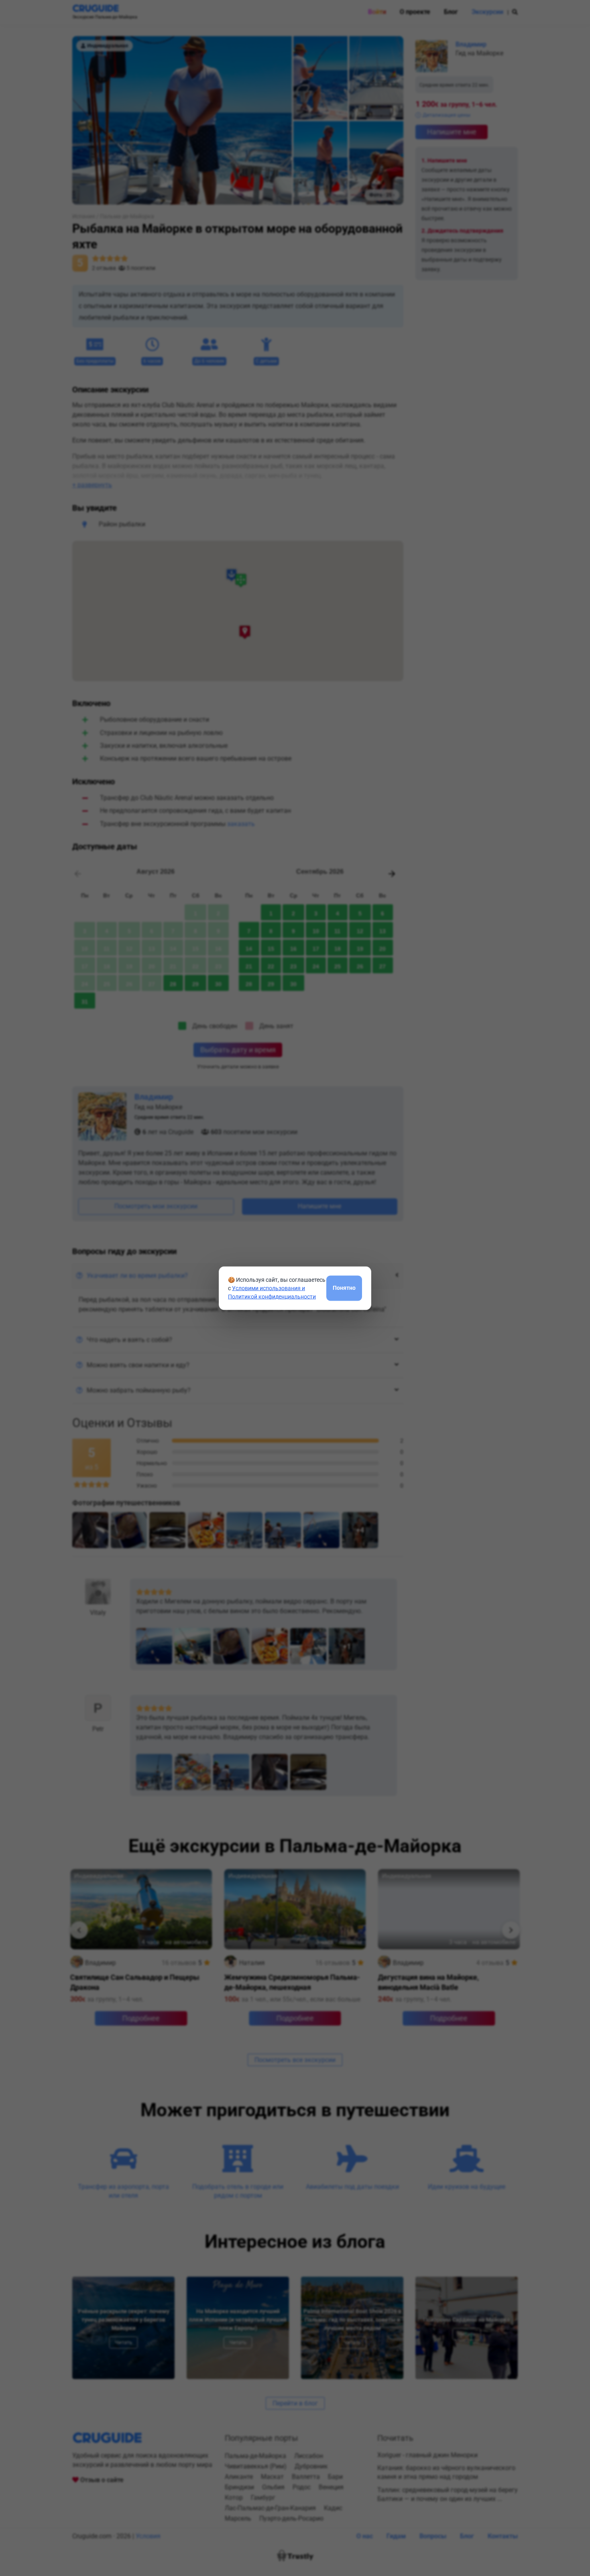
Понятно (344, 1288)
